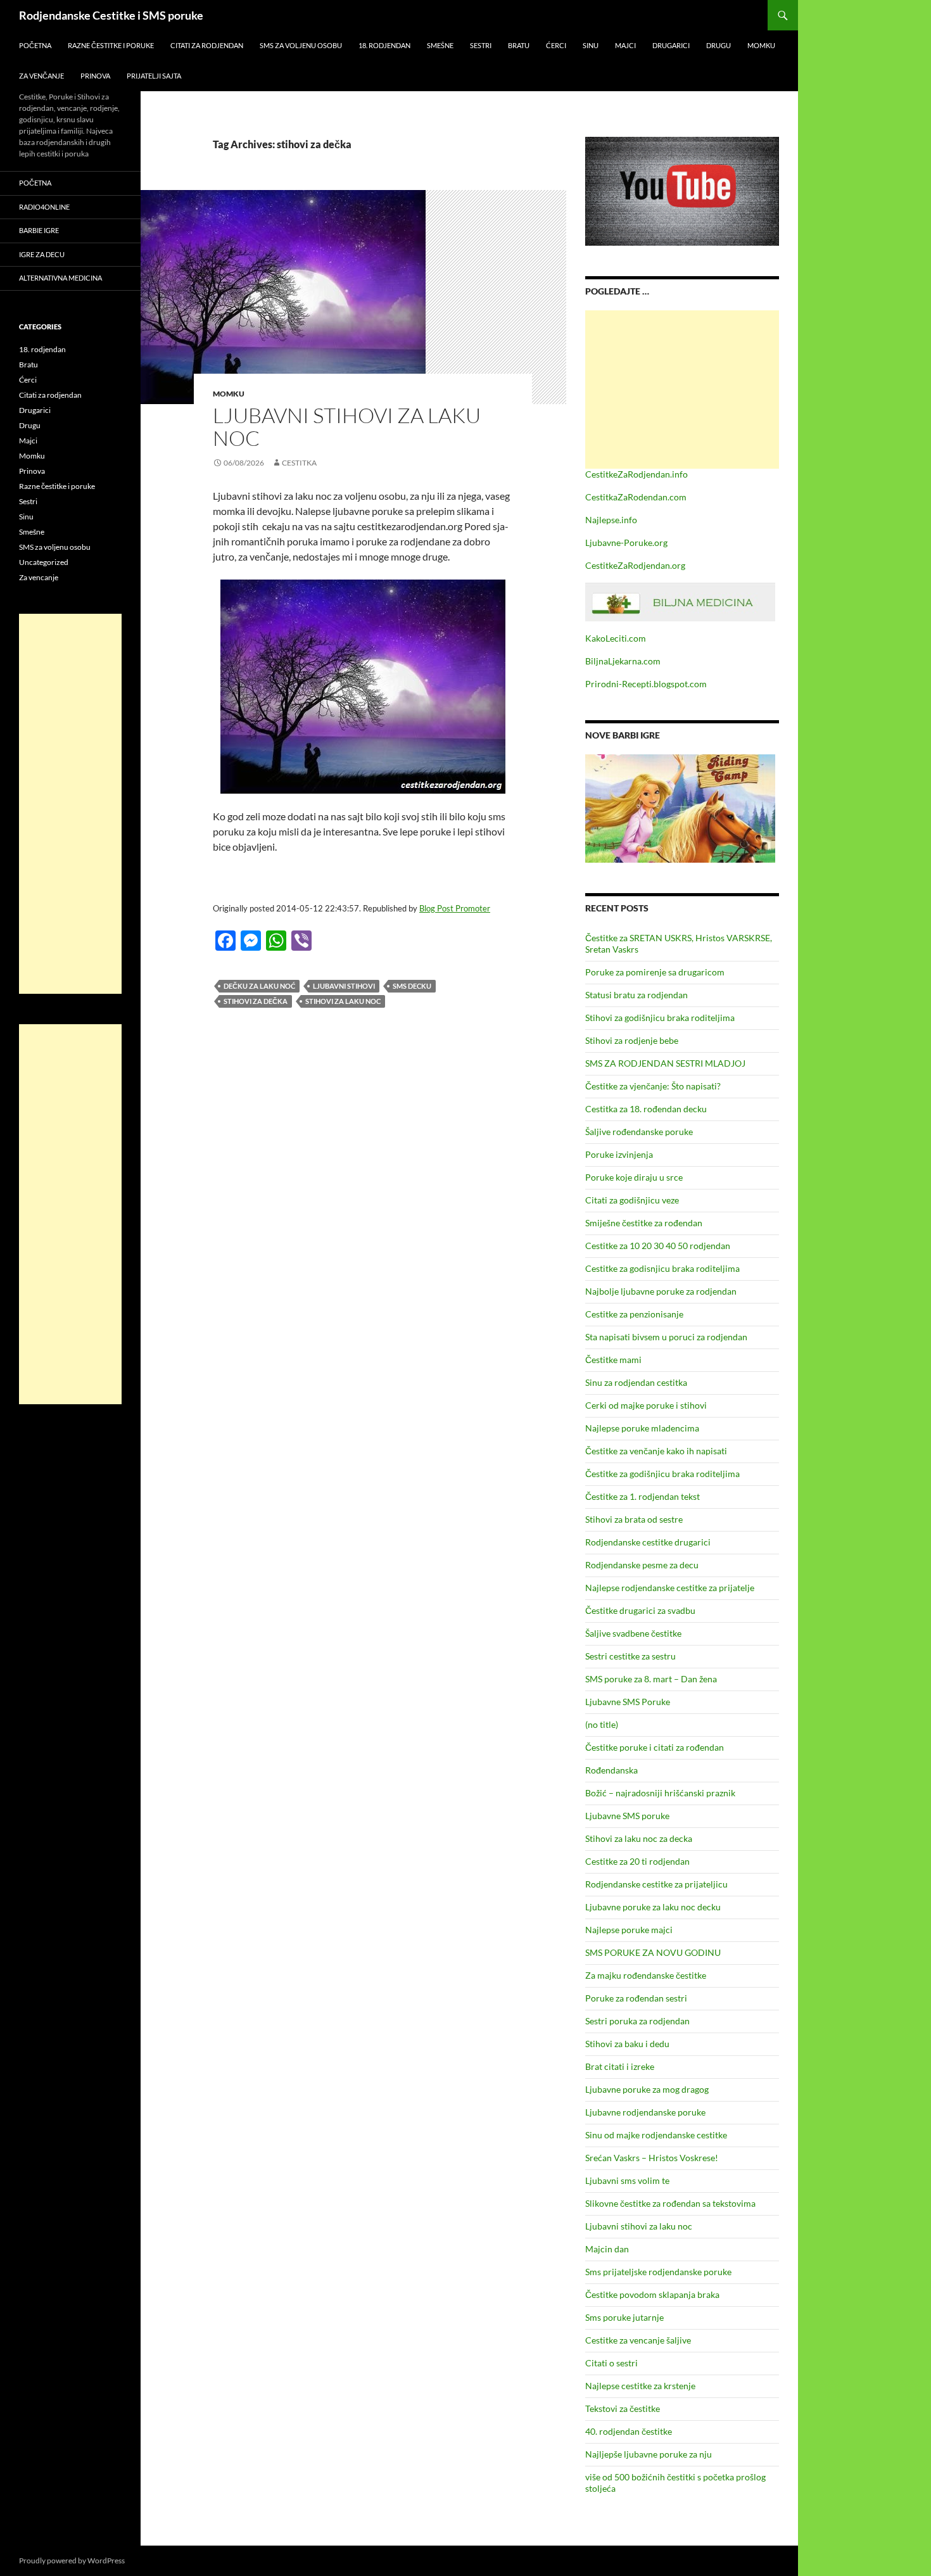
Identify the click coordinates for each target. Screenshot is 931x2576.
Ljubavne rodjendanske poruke (645, 2112)
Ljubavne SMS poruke (627, 1816)
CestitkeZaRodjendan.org (635, 565)
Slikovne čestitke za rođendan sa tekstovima (670, 2203)
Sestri (481, 45)
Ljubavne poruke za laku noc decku (653, 1907)
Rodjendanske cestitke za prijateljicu (656, 1884)
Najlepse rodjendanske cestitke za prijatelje (670, 1588)
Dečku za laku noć (259, 986)
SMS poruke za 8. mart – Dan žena (651, 1679)
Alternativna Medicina (60, 278)
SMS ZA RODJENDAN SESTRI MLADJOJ (665, 1063)
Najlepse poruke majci (629, 1930)
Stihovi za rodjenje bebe (632, 1040)
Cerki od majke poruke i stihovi (646, 1405)
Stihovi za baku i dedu (627, 2044)
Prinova (95, 76)
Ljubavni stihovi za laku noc (347, 427)
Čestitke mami (613, 1360)
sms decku (412, 986)
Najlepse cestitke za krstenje (640, 2386)
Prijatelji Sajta (154, 76)
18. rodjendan (384, 45)
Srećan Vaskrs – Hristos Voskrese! (652, 2158)
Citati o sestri (611, 2363)
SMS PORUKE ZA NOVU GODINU (653, 1952)
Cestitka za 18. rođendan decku (646, 1109)
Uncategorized (44, 562)
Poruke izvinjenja (619, 1154)
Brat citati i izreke (620, 2066)
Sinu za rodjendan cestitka (636, 1382)
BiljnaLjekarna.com (623, 661)
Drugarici (671, 45)
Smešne (440, 45)
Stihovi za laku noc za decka (639, 1838)
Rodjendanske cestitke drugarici (648, 1542)
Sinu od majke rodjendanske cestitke (656, 2135)
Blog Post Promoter (455, 908)
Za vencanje (39, 577)
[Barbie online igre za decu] (680, 807)
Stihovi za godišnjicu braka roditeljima (660, 1018)
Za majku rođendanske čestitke (646, 1975)
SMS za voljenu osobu (301, 45)
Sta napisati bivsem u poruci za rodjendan (666, 1337)
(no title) (602, 1724)
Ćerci (556, 45)
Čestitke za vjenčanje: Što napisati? (653, 1086)
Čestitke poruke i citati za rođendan (655, 1747)
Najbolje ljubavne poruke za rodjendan (661, 1291)
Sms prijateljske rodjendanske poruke (658, 2272)
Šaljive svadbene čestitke (633, 1633)
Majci (625, 45)
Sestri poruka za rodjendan (637, 2021)
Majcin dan (607, 2249)
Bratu (519, 45)
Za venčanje (41, 76)
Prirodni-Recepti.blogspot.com (646, 684)
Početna (35, 45)
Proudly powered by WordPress (72, 2560)
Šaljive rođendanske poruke (639, 1132)
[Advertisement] (682, 390)
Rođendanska (611, 1770)
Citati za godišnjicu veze (632, 1200)
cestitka (299, 463)
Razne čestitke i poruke (111, 45)
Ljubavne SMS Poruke (628, 1702)
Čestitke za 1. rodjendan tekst (643, 1496)
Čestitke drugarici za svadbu (640, 1610)
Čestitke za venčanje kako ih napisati (656, 1451)
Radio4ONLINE (44, 207)
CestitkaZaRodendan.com (636, 497)
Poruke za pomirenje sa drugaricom (655, 972)
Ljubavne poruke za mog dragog (647, 2089)
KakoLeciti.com (616, 638)
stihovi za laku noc (343, 1001)
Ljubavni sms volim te (627, 2180)
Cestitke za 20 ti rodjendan (637, 1861)
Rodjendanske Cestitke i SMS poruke (111, 15)
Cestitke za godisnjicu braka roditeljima (662, 1268)
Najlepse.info (611, 520)
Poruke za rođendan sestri (636, 1998)
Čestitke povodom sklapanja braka (652, 2294)
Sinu (591, 45)
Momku (761, 45)
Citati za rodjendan (207, 45)
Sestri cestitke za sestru (630, 1656)
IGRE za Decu (42, 254)
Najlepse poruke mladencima (642, 1428)
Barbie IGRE (39, 230)
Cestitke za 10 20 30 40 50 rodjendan (658, 1246)
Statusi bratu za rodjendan (636, 995)
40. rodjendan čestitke (629, 2431)
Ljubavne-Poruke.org (626, 542)
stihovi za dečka (256, 1001)
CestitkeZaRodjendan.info (636, 474)
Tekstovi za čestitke (623, 2408)
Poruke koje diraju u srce (634, 1177)
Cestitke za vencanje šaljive (638, 2340)
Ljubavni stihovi (344, 986)
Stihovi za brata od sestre (634, 1519)
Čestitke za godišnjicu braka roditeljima (662, 1474)
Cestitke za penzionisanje (634, 1314)
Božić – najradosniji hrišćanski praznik (660, 1793)
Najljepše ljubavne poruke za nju (649, 2454)
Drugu (719, 45)
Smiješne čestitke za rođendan (644, 1223)
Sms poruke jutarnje (624, 2317)
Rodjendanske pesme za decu (642, 1565)
